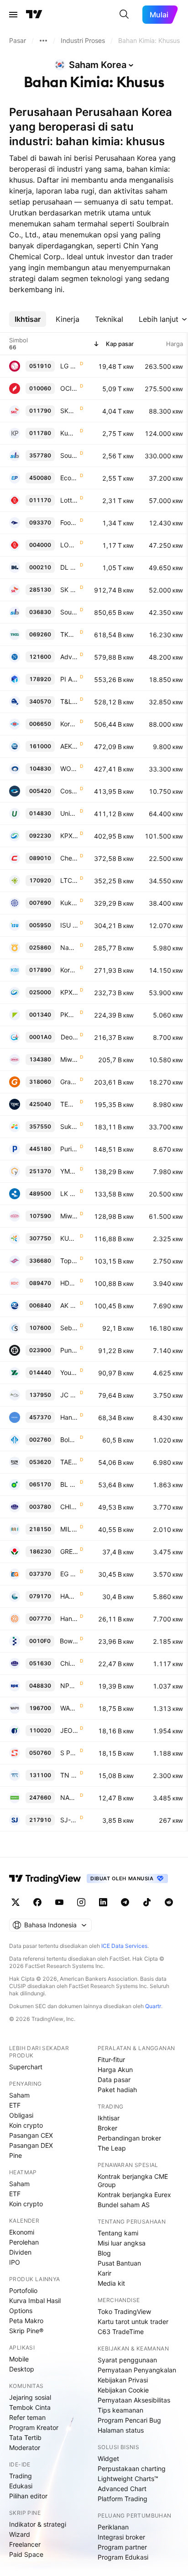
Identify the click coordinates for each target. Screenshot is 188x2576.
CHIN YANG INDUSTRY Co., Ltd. (69, 1507)
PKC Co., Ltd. (69, 1015)
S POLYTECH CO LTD (69, 1753)
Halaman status (121, 2430)
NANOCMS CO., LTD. (69, 1797)
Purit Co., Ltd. (69, 1149)
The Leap (112, 2148)
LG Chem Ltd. (69, 366)
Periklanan (113, 2527)
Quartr (153, 2006)
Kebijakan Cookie (123, 2390)
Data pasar (114, 2080)
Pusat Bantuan (119, 2263)
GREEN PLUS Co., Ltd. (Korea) (69, 1551)
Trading (21, 2476)
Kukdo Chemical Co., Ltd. (69, 903)
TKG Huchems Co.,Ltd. (69, 634)
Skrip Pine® (26, 2331)
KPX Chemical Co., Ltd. (69, 992)
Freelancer (25, 2544)
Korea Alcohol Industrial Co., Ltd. (69, 970)
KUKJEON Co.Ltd (69, 1238)
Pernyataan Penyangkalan (137, 2370)
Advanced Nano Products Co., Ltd (69, 657)
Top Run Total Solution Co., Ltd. (69, 1261)
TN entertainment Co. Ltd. (69, 1775)
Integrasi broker (121, 2537)
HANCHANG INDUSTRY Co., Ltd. (69, 1596)
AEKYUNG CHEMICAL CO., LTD (69, 746)
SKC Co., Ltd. (69, 411)
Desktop (22, 2369)
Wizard (20, 2534)
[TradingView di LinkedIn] (103, 1902)
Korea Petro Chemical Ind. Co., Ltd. (69, 724)
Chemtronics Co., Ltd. (69, 858)
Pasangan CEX (31, 2135)
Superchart (26, 2067)
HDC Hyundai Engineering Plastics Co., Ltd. (69, 1283)
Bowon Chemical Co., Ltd (69, 1641)
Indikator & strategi (38, 2524)
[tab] (28, 319)
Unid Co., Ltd (69, 813)
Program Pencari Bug (129, 2420)
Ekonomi (22, 2232)
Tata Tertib (25, 2437)
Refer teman (27, 2417)
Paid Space (26, 2554)
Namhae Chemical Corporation (69, 947)
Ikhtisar (109, 2118)
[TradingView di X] (16, 1902)
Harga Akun (115, 2070)
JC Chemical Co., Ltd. (69, 1395)
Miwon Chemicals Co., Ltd (69, 1059)
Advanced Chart (122, 2489)
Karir (104, 2273)
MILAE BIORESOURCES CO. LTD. (69, 1529)
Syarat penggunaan (127, 2360)
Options (21, 2311)
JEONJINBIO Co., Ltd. (69, 1730)
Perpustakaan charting (132, 2468)
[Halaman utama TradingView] (34, 15)
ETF (15, 2105)
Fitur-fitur (111, 2059)
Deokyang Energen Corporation (69, 1037)
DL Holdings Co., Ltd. (69, 567)
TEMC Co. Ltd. (69, 1104)
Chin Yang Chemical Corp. (69, 1663)
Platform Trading (123, 2499)
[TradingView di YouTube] (59, 1902)
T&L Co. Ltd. (69, 701)
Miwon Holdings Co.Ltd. (69, 1216)
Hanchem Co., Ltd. (69, 1417)
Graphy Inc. (69, 1082)
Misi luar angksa (122, 2243)
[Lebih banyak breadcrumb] (43, 41)
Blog (104, 2253)
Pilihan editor (28, 2496)
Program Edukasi (123, 2557)
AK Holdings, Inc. (69, 1305)
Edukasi (21, 2486)
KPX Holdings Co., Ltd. (69, 836)
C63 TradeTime (121, 2332)
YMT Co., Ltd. (69, 1171)
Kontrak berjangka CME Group (133, 2180)
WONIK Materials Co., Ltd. (69, 769)
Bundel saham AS (124, 2205)
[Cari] (124, 15)
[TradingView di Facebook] (37, 1902)
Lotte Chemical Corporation (69, 500)
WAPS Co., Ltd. (69, 1708)
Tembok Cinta (30, 2407)
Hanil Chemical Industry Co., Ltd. (69, 1619)
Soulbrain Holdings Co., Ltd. (69, 612)
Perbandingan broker (129, 2138)
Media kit (111, 2283)
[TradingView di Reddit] (169, 1902)
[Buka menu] (13, 15)
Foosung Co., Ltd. (69, 522)
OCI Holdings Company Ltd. (69, 388)
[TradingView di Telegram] (125, 1902)
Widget (108, 2458)
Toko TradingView (124, 2311)
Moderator (25, 2447)
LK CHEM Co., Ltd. (69, 1194)
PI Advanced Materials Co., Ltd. (69, 679)
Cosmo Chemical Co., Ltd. (69, 791)
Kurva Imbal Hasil (35, 2301)
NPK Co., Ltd (69, 1686)
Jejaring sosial (30, 2397)
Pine (16, 2155)
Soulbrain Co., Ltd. (69, 455)
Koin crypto (26, 2125)
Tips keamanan (120, 2410)
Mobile (19, 2359)
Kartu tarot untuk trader (133, 2322)
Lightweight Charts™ (128, 2479)
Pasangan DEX (31, 2145)
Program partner (122, 2547)
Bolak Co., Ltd (69, 1440)
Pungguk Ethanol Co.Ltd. (69, 1350)
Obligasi (21, 2115)
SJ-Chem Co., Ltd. (69, 1820)
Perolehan (24, 2242)
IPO (15, 2262)
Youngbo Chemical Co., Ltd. (69, 1372)
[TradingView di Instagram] (81, 1902)
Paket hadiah (117, 2090)
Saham (19, 2095)
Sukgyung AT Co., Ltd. (69, 1126)
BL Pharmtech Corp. (69, 1484)
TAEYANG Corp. (69, 1462)
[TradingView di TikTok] (147, 1902)
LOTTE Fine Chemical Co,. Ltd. (69, 545)
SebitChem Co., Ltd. (69, 1328)
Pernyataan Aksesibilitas (134, 2400)
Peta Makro (26, 2321)
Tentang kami (118, 2233)
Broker (107, 2128)
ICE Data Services (124, 1946)
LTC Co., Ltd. (69, 880)
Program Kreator (34, 2427)
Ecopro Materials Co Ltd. (69, 478)
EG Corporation (69, 1574)
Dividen (20, 2252)
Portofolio (23, 2290)
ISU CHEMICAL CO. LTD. (69, 925)
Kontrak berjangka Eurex (134, 2195)
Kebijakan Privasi (123, 2380)
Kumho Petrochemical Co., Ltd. (69, 433)
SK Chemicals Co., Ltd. (69, 590)
